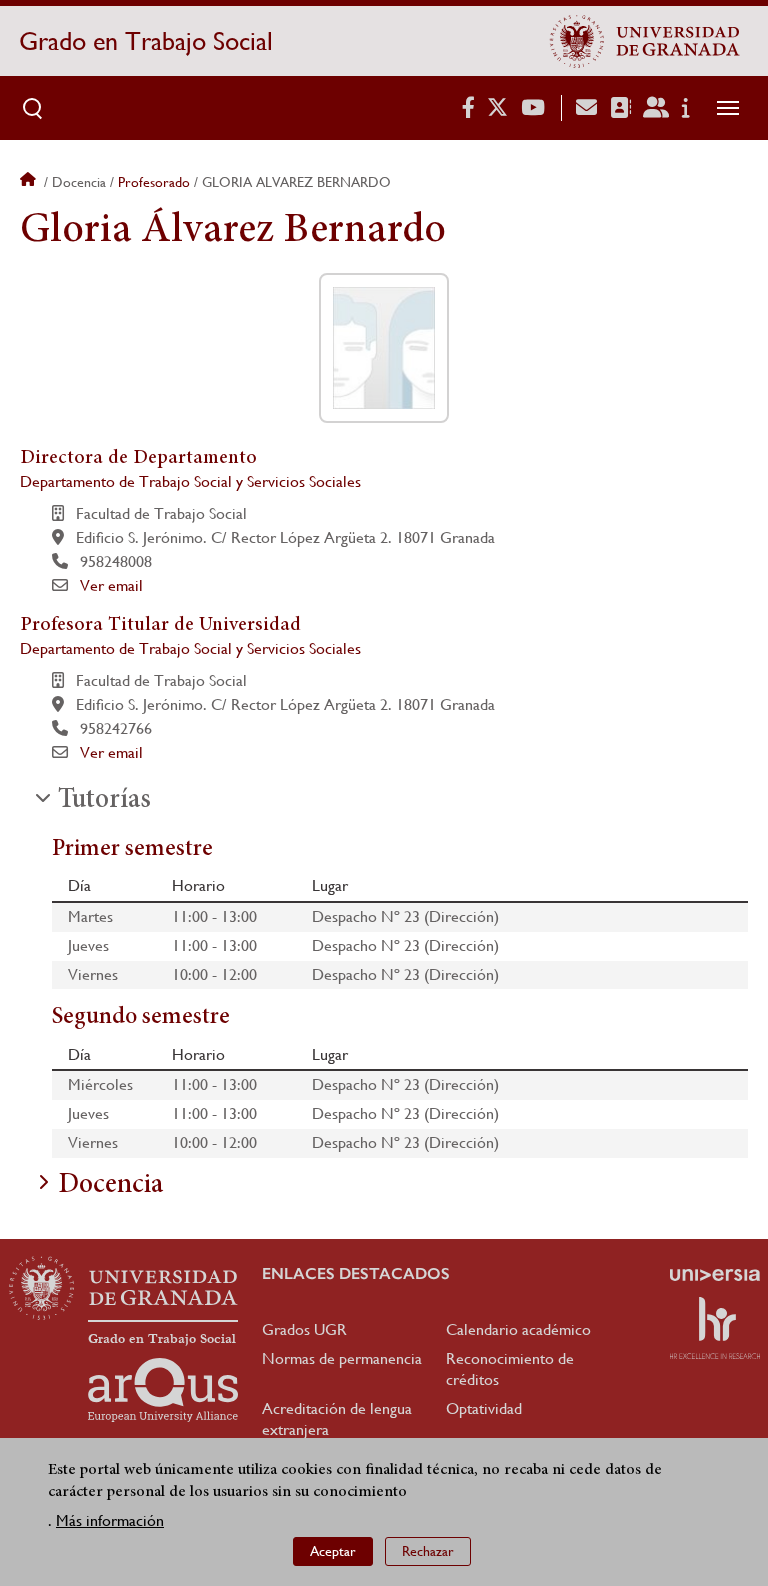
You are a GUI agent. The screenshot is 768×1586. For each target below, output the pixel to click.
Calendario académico (518, 1329)
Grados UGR (304, 1329)
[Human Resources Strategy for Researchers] (715, 1328)
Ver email (111, 585)
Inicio (30, 182)
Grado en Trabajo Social (146, 41)
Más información (110, 1520)
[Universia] (715, 1275)
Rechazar (428, 1551)
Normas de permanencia (342, 1358)
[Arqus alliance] (163, 1390)
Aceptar (333, 1551)
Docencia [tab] (110, 1186)
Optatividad (484, 1408)
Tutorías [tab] (104, 801)
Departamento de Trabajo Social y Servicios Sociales (190, 481)
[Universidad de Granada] (645, 41)
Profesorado (154, 182)
